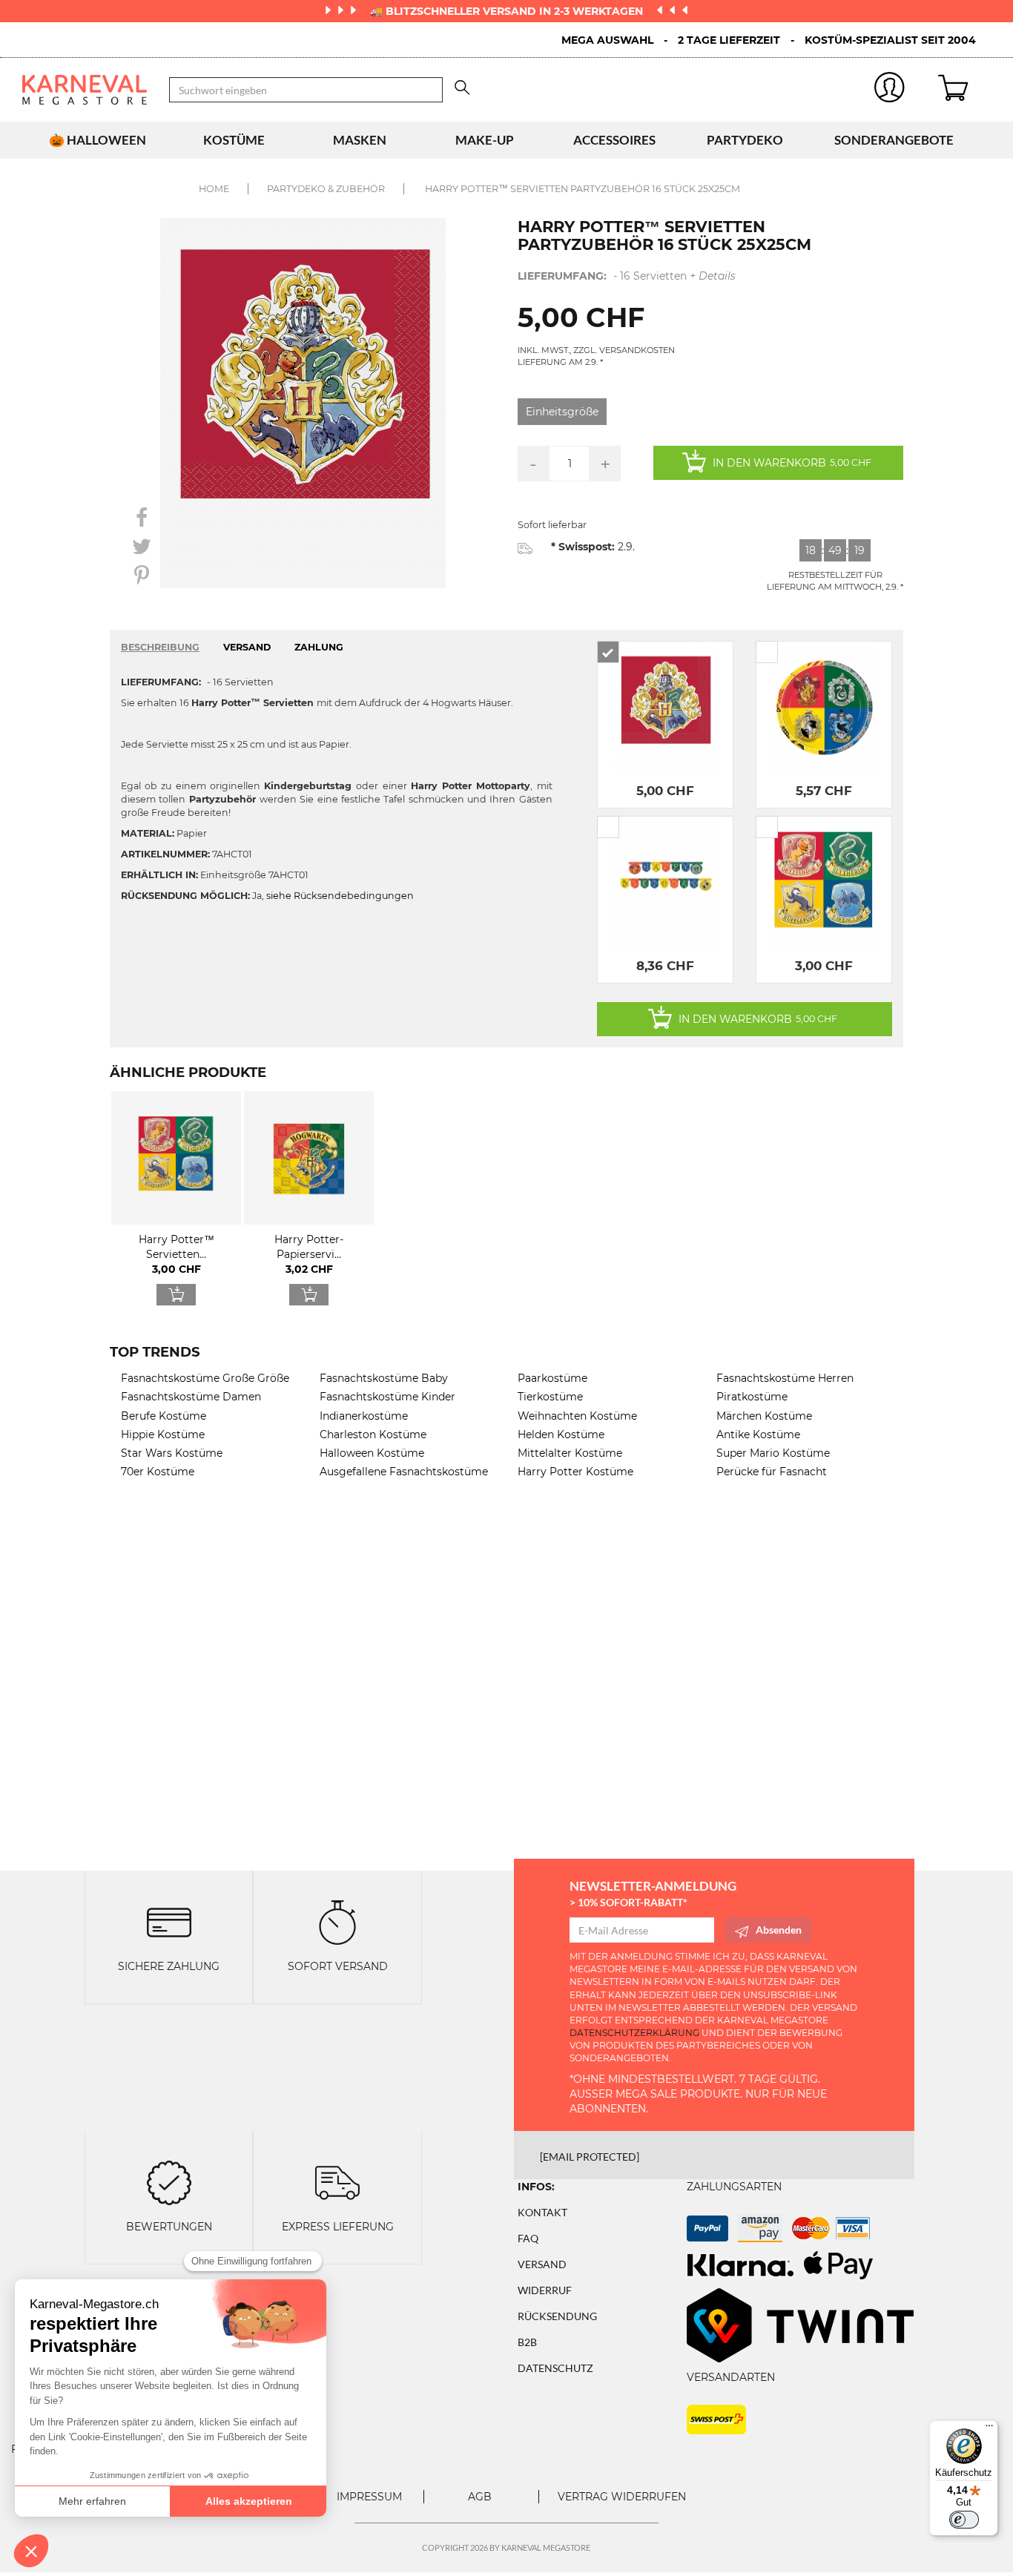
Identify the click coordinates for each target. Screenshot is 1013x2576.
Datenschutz (555, 2368)
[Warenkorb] (964, 90)
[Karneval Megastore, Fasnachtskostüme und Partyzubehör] (85, 90)
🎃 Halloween (98, 140)
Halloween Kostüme (372, 1453)
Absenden (779, 1930)
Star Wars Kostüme (172, 1453)
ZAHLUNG (319, 647)
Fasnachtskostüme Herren (785, 1378)
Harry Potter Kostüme (575, 1472)
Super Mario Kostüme (773, 1453)
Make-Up (485, 140)
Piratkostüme (752, 1397)
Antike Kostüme (758, 1434)
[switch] (964, 2520)
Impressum (369, 2497)
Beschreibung (160, 647)
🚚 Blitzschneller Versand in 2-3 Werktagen (508, 11)
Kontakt (542, 2212)
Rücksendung (557, 2316)
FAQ (528, 2238)
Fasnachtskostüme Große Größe (205, 1378)
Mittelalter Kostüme (570, 1453)
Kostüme (234, 140)
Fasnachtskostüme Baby (384, 1378)
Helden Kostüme (561, 1434)
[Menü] (989, 2429)
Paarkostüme (552, 1378)
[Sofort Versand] (337, 1921)
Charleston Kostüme (373, 1434)
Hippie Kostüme (163, 1434)
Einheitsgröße (562, 412)
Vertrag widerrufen (622, 2497)
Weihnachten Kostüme (577, 1416)
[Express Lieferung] (337, 2182)
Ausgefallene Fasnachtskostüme (404, 1472)
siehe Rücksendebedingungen (340, 896)
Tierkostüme (550, 1397)
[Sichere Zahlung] (169, 1921)
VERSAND (247, 647)
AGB (480, 2497)
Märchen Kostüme (764, 1416)
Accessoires (614, 140)
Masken (360, 140)
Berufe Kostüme (164, 1416)
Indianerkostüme (364, 1416)
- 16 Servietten (627, 276)
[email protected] (590, 2157)
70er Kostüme (158, 1472)
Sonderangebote (894, 140)
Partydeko (745, 140)
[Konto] (890, 90)
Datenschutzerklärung (634, 2033)
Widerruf (545, 2290)
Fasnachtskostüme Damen (191, 1397)
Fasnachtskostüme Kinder (387, 1397)
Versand (542, 2264)
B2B (527, 2342)
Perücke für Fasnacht (772, 1472)
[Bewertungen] (169, 2182)
